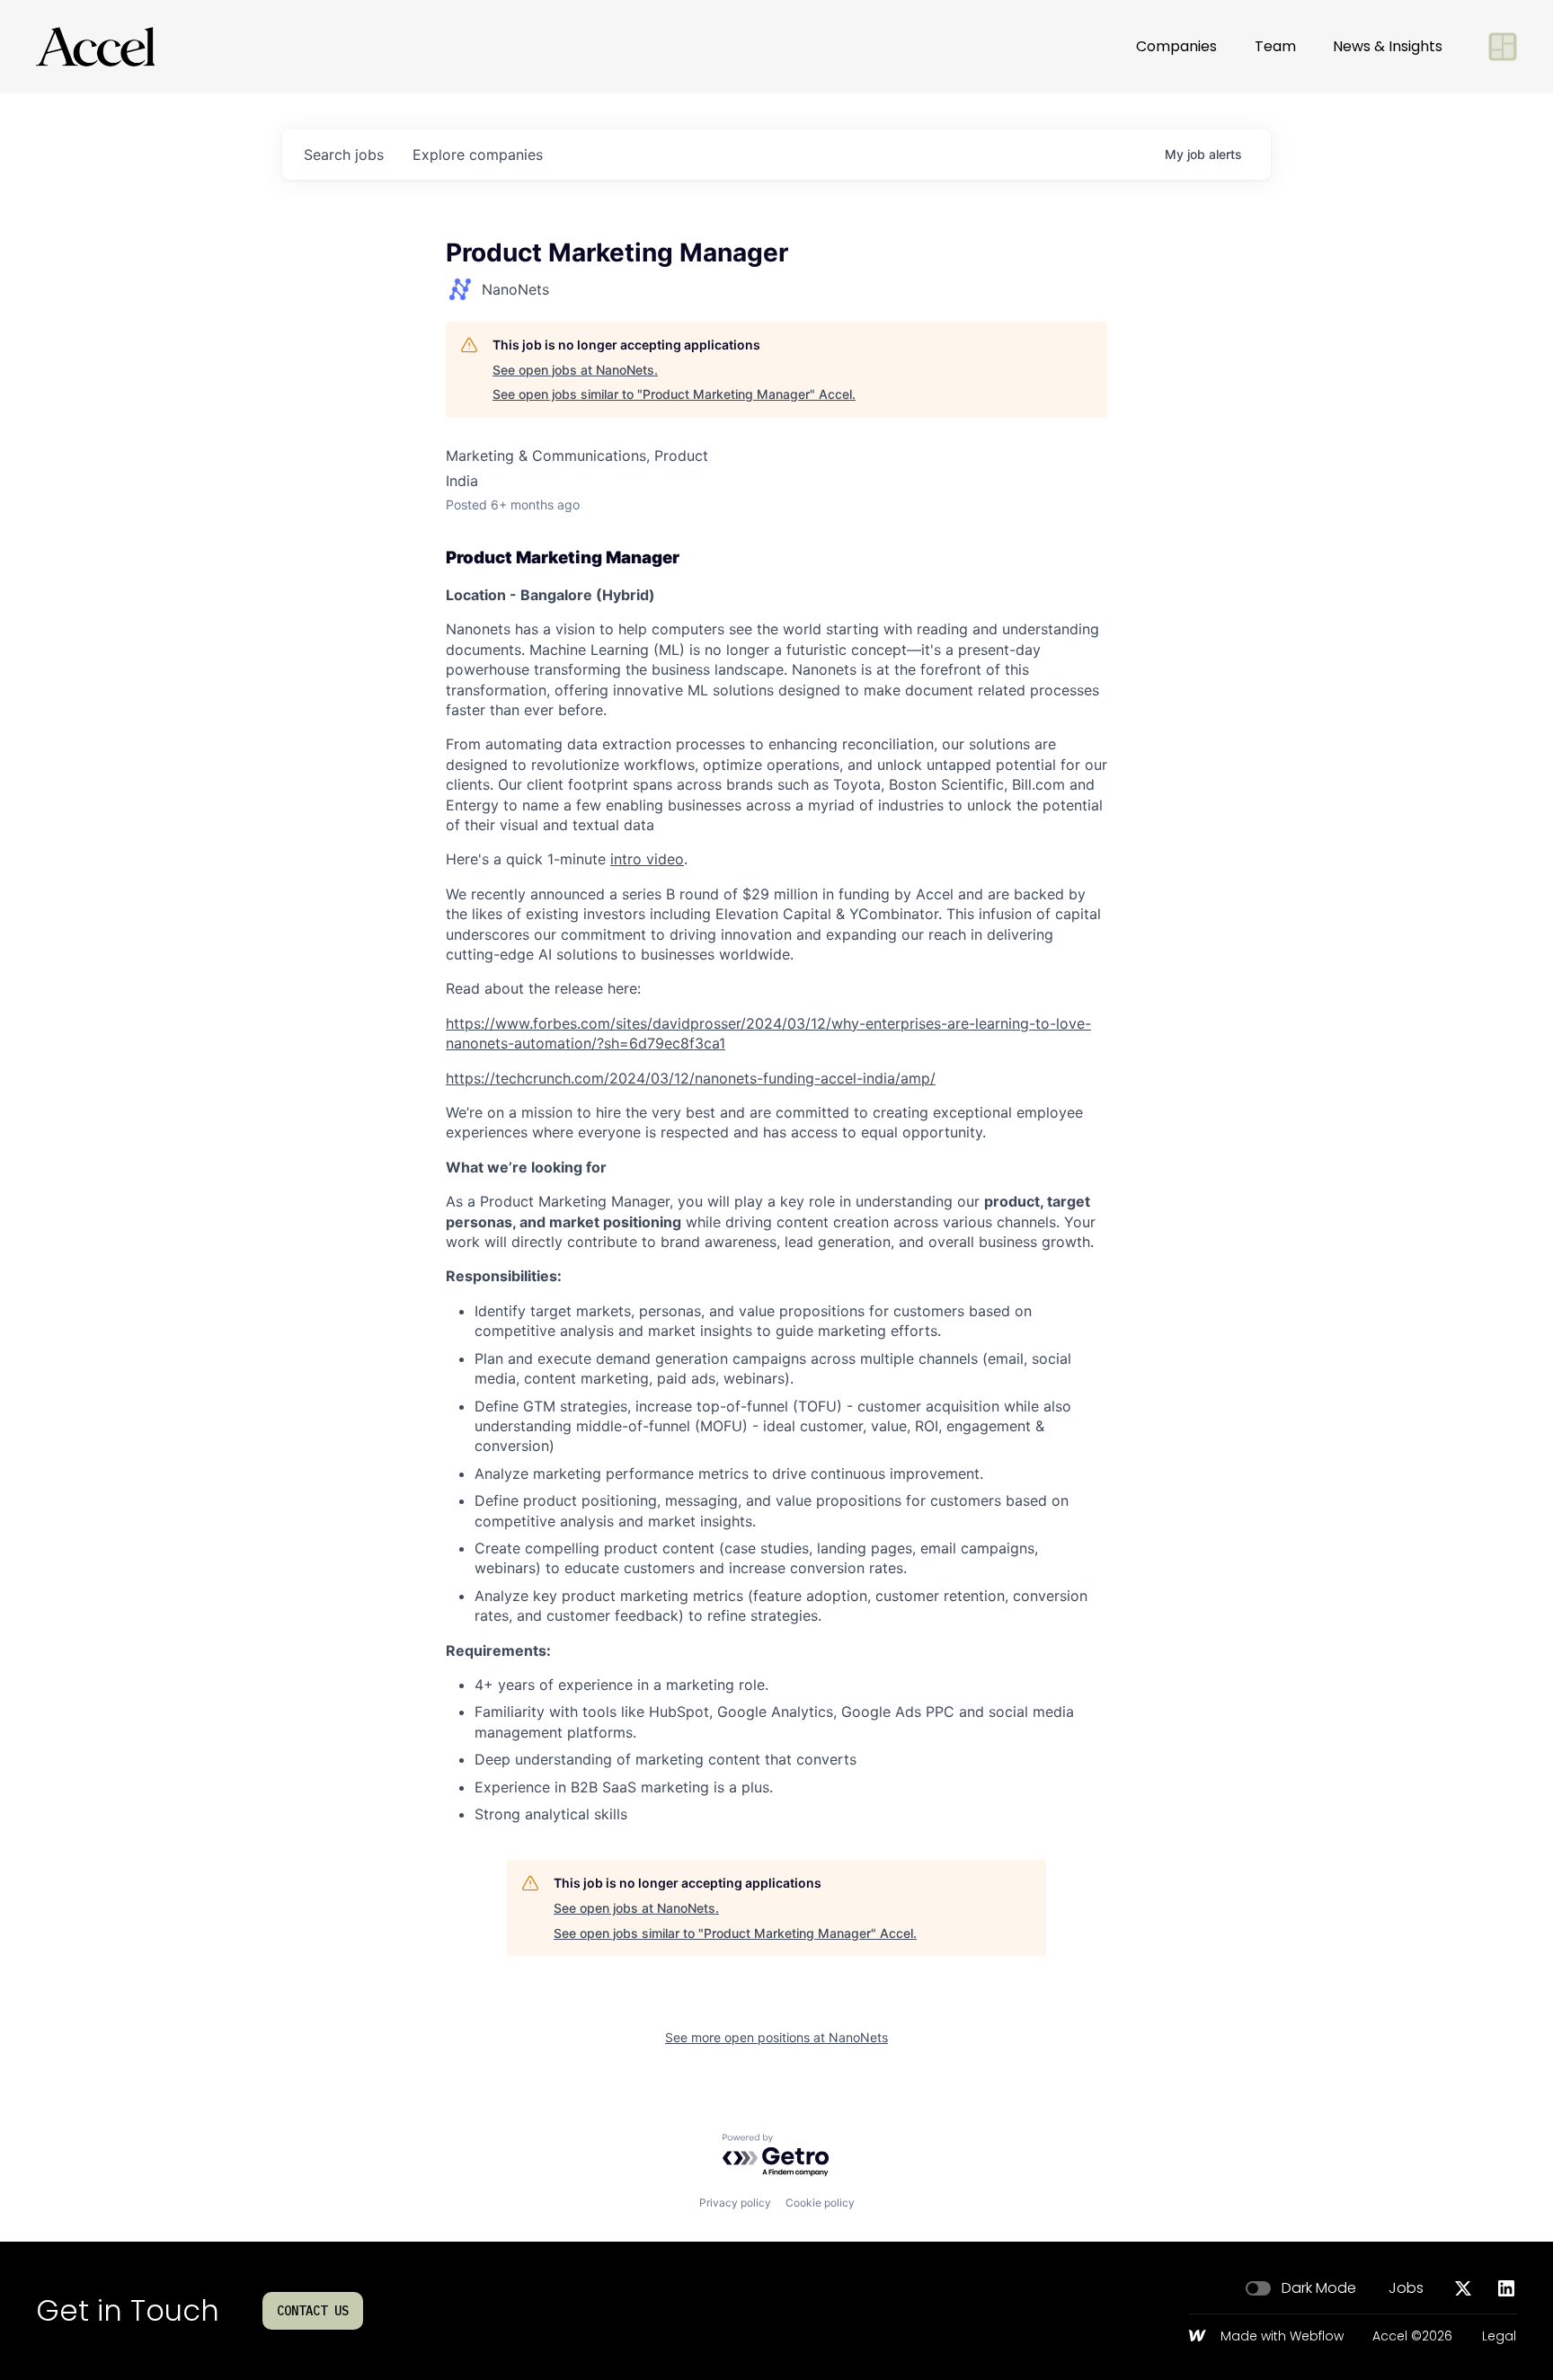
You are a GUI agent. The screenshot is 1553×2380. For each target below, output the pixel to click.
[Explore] (1503, 47)
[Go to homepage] (95, 47)
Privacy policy (735, 2203)
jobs (344, 155)
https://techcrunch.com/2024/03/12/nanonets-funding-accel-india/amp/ (691, 1078)
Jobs (1406, 2288)
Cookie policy (820, 2203)
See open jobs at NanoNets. (575, 370)
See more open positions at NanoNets (776, 2037)
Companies (1176, 46)
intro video (647, 859)
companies (478, 155)
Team (1275, 46)
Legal (1499, 2337)
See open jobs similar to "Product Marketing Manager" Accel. (674, 394)
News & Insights (1388, 46)
